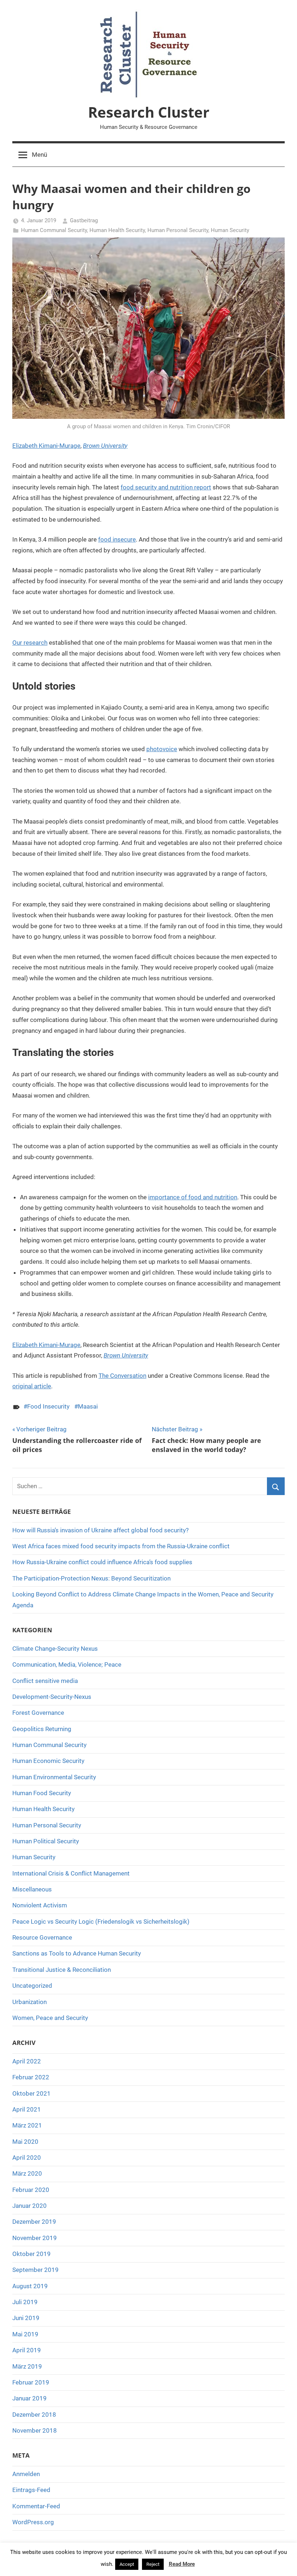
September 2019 (35, 2270)
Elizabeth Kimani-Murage (46, 446)
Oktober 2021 (32, 2093)
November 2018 (35, 2430)
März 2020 (27, 2173)
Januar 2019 (30, 2398)
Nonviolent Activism (40, 1905)
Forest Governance (38, 1713)
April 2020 (27, 2158)
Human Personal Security (178, 230)
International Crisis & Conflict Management (71, 1873)
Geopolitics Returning (42, 1729)
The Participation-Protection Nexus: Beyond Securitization (91, 1578)
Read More (182, 2564)
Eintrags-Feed (31, 2490)
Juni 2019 (26, 2318)
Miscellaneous (32, 1889)
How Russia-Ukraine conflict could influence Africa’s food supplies (102, 1562)
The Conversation (122, 1376)
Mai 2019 (25, 2334)
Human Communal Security (54, 230)
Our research (30, 643)
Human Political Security (46, 1841)
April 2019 (27, 2350)
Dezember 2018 (34, 2415)
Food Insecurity (48, 1406)
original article (32, 1386)
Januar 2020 (30, 2206)
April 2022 (27, 2061)
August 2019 (30, 2286)
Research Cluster (149, 112)
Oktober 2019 (32, 2254)
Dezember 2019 (34, 2222)
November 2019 (35, 2238)
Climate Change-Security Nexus (55, 1649)
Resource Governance (42, 1937)
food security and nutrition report (166, 487)
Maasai (88, 1406)
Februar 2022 (31, 2077)
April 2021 (27, 2109)
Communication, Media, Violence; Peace (67, 1664)
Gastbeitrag (84, 220)
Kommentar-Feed (36, 2506)
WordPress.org (33, 2522)
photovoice (162, 749)
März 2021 (27, 2125)
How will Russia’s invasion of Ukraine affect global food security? (101, 1530)
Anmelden (26, 2474)
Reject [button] (153, 2564)
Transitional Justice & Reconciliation (62, 1970)
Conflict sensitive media (45, 1681)
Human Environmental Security (54, 1777)
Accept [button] (127, 2564)
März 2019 (27, 2366)
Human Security (230, 230)
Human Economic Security (48, 1761)
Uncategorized (32, 1986)
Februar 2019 (31, 2382)
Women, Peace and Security (50, 2018)
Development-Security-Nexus (52, 1697)
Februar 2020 (31, 2190)
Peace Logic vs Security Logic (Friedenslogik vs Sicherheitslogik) (101, 1922)
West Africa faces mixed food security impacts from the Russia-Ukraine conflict (121, 1546)
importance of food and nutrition (193, 1197)
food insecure (117, 539)
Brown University (105, 446)
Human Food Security (42, 1793)
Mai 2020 (25, 2142)
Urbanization (30, 2002)
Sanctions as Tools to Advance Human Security (77, 1953)
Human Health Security (117, 230)
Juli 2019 (25, 2302)
